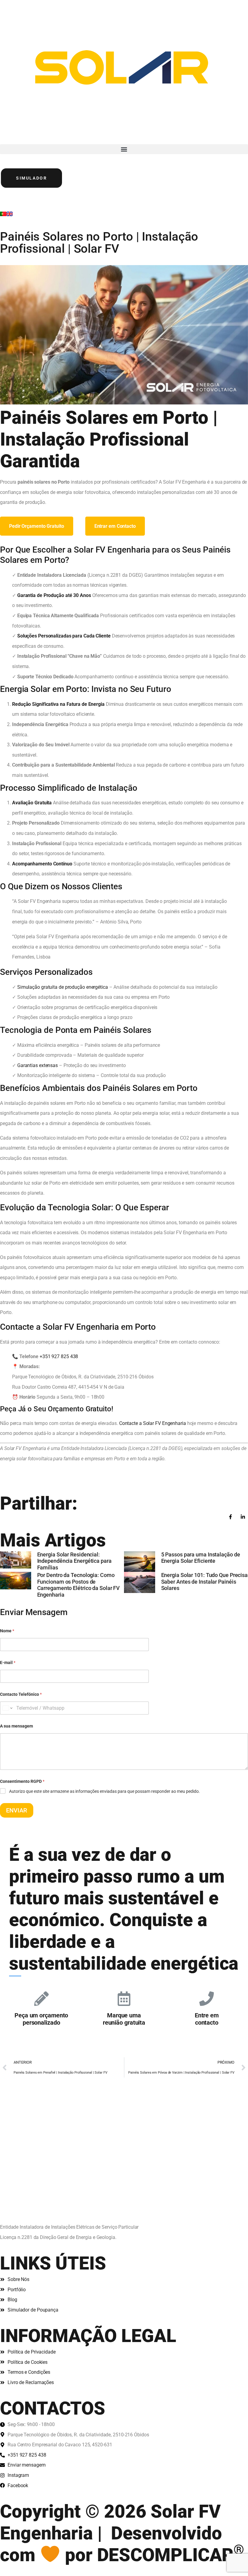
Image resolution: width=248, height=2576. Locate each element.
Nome (7, 1631)
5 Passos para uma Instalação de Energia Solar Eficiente (201, 1558)
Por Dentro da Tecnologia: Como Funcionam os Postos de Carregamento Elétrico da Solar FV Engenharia (79, 1585)
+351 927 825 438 (59, 1356)
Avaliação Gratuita (32, 803)
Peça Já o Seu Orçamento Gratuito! (57, 1409)
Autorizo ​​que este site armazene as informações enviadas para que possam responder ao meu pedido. (104, 1791)
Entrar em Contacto (115, 526)
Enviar (17, 1810)
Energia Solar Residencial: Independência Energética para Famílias (74, 1561)
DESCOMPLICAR (171, 2555)
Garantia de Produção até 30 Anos (54, 595)
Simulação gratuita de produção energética (63, 987)
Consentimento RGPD (22, 1781)
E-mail (8, 1663)
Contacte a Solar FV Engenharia (153, 1423)
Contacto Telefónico (21, 1694)
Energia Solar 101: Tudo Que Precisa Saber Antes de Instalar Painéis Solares (205, 1582)
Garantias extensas (38, 1065)
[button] (124, 149)
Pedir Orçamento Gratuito (37, 526)
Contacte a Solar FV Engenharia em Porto (78, 1327)
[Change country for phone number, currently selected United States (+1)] (7, 1708)
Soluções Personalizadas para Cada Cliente (64, 636)
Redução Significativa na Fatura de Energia (58, 704)
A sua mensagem (16, 1726)
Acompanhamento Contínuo (42, 864)
